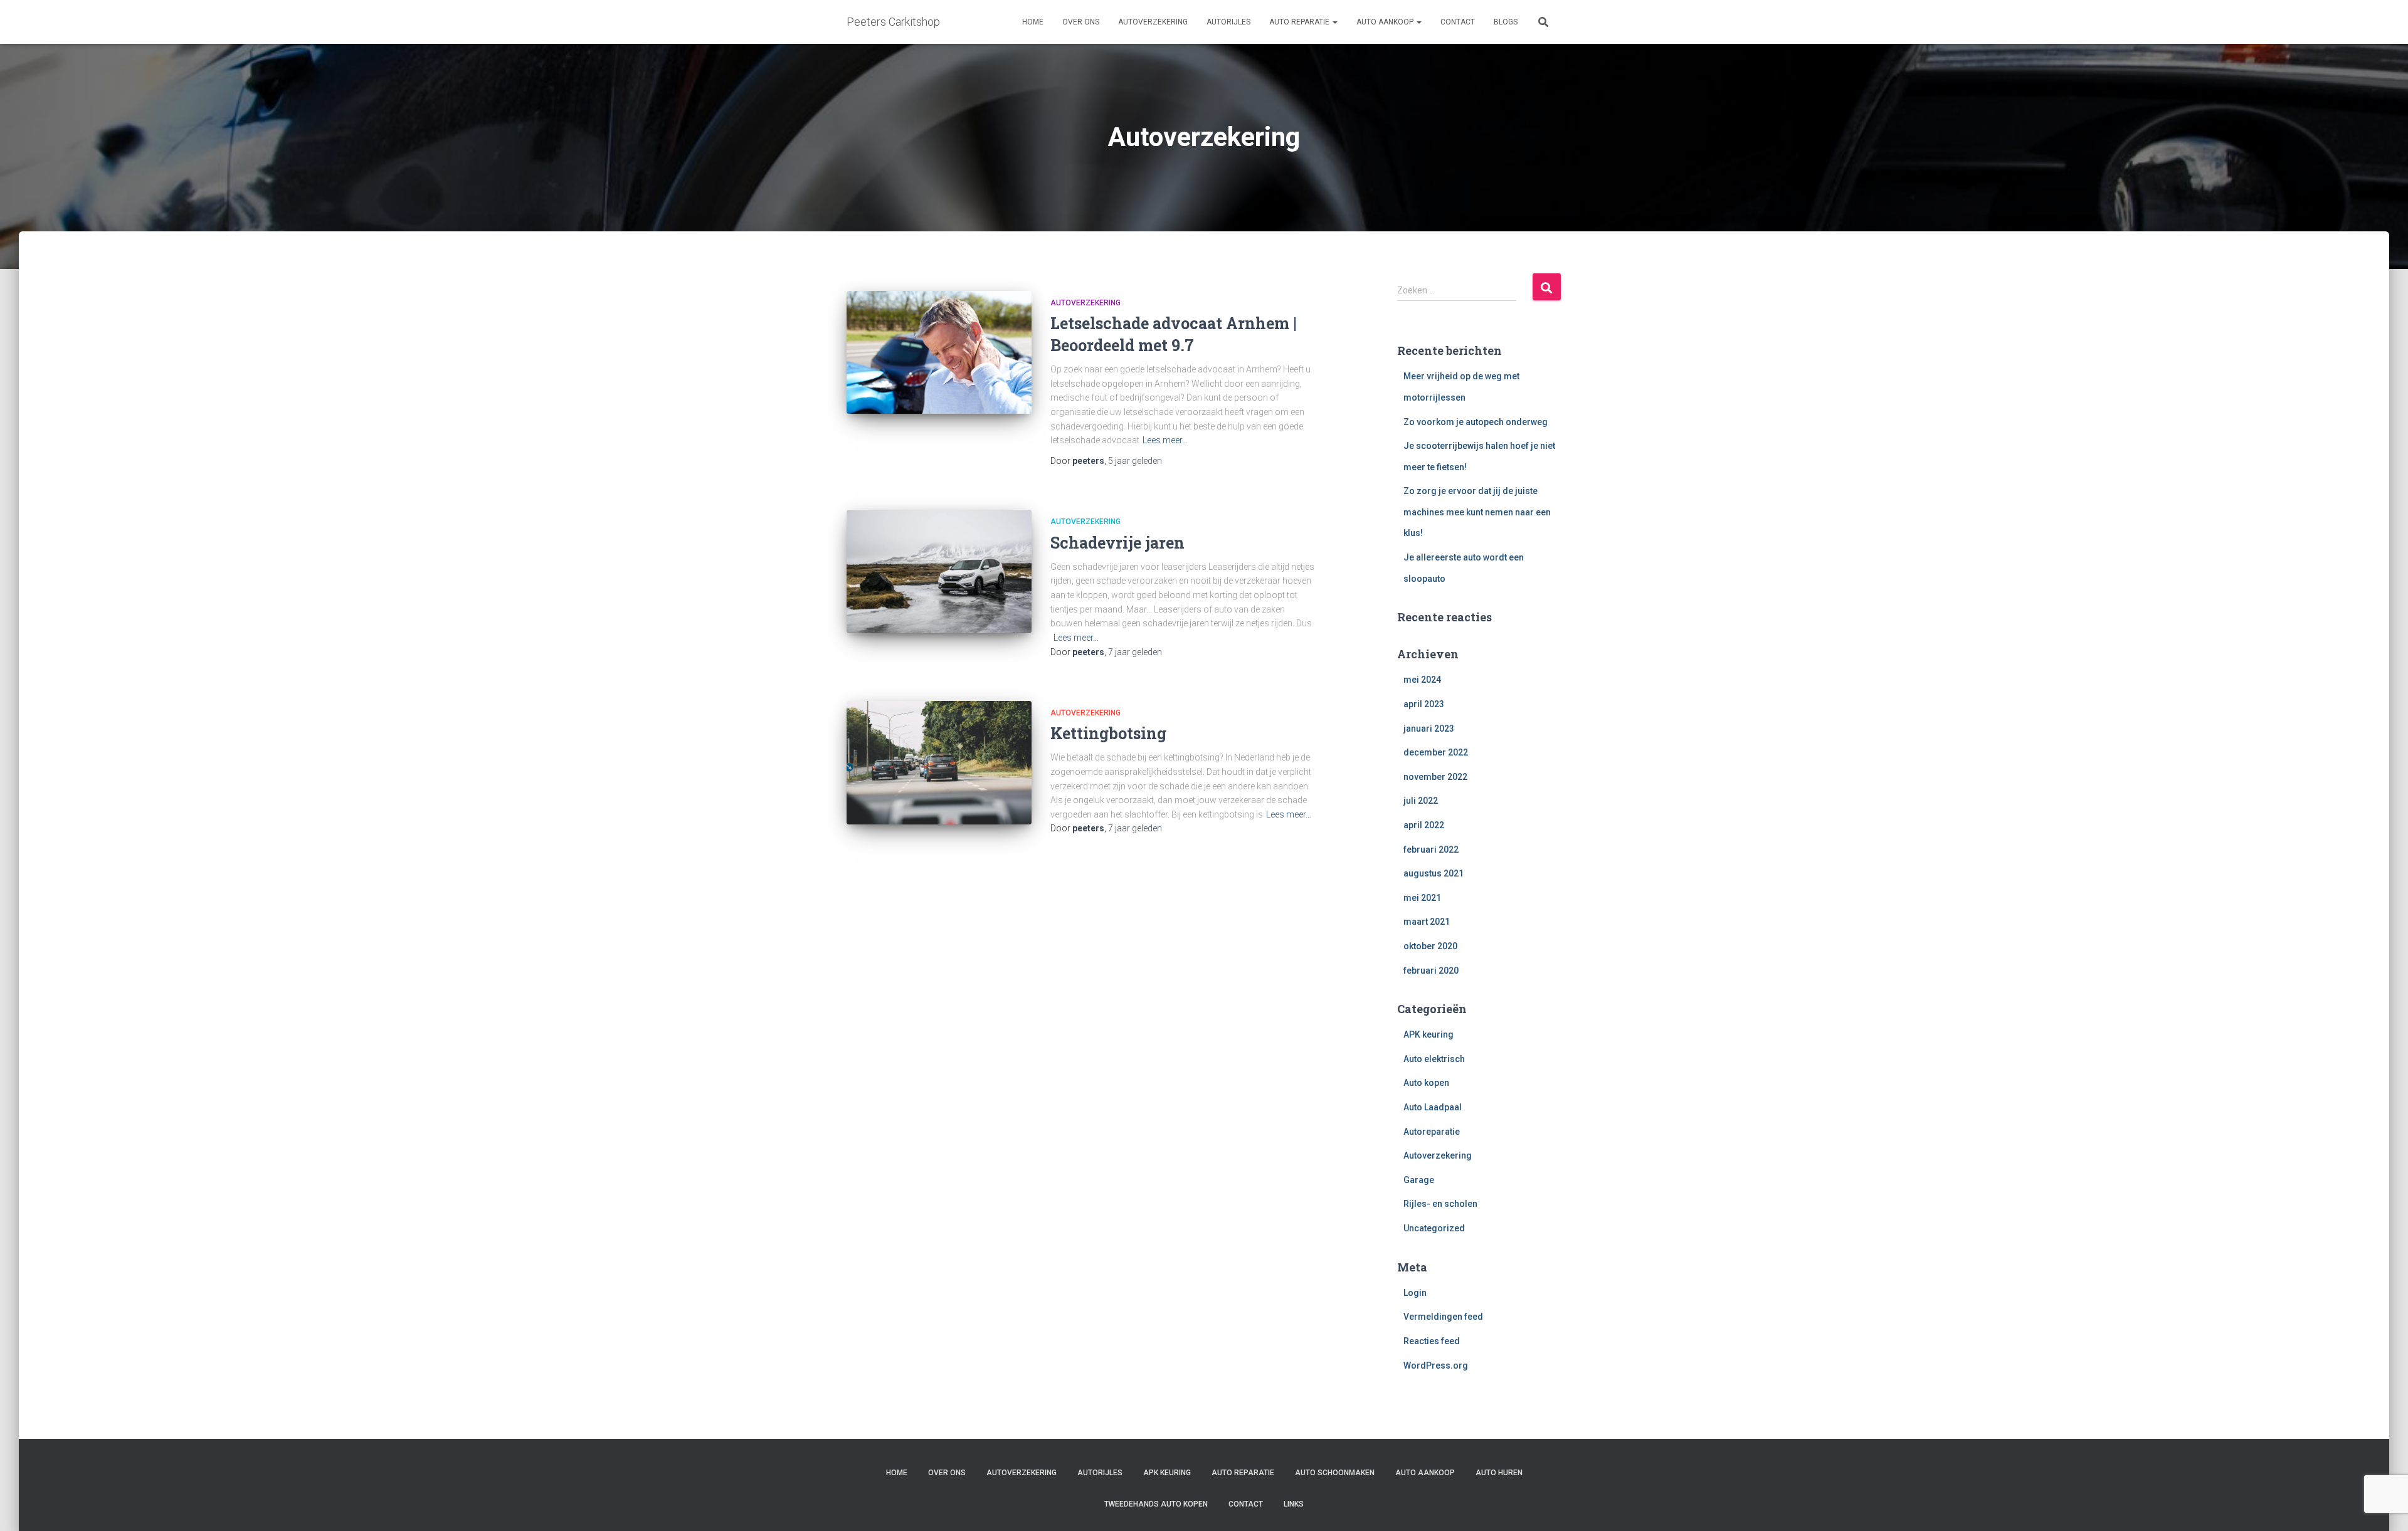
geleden (1135, 461)
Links (1294, 1504)
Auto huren (1499, 1473)
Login (1415, 1293)
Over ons (1081, 22)
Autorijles (1228, 22)
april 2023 (1424, 704)
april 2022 (1424, 825)
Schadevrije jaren (1117, 543)
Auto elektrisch (1434, 1059)
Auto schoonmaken (1335, 1473)
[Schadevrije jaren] (939, 571)
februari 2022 (1431, 850)
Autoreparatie (1432, 1132)
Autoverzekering (1153, 22)
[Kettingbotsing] (939, 763)
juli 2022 (1421, 801)
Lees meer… (1165, 440)
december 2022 (1436, 752)
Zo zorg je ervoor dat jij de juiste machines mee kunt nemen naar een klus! (1477, 512)
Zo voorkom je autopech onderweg (1476, 422)
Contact (1458, 22)
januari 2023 (1429, 729)
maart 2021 (1427, 922)
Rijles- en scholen (1440, 1204)
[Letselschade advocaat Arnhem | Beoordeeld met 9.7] (939, 353)
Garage (1419, 1180)
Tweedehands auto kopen (1156, 1504)
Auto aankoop (1386, 22)
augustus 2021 (1434, 873)
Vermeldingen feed (1443, 1317)
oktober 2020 (1430, 946)
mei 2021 (1422, 898)
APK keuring (1428, 1034)
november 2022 (1435, 777)
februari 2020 (1431, 971)
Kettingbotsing (1108, 733)
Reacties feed (1432, 1341)
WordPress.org (1436, 1365)
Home (1033, 22)
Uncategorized (1434, 1228)
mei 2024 (1422, 680)
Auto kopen (1426, 1083)
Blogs (1506, 22)
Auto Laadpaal (1433, 1107)
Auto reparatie (1300, 22)
